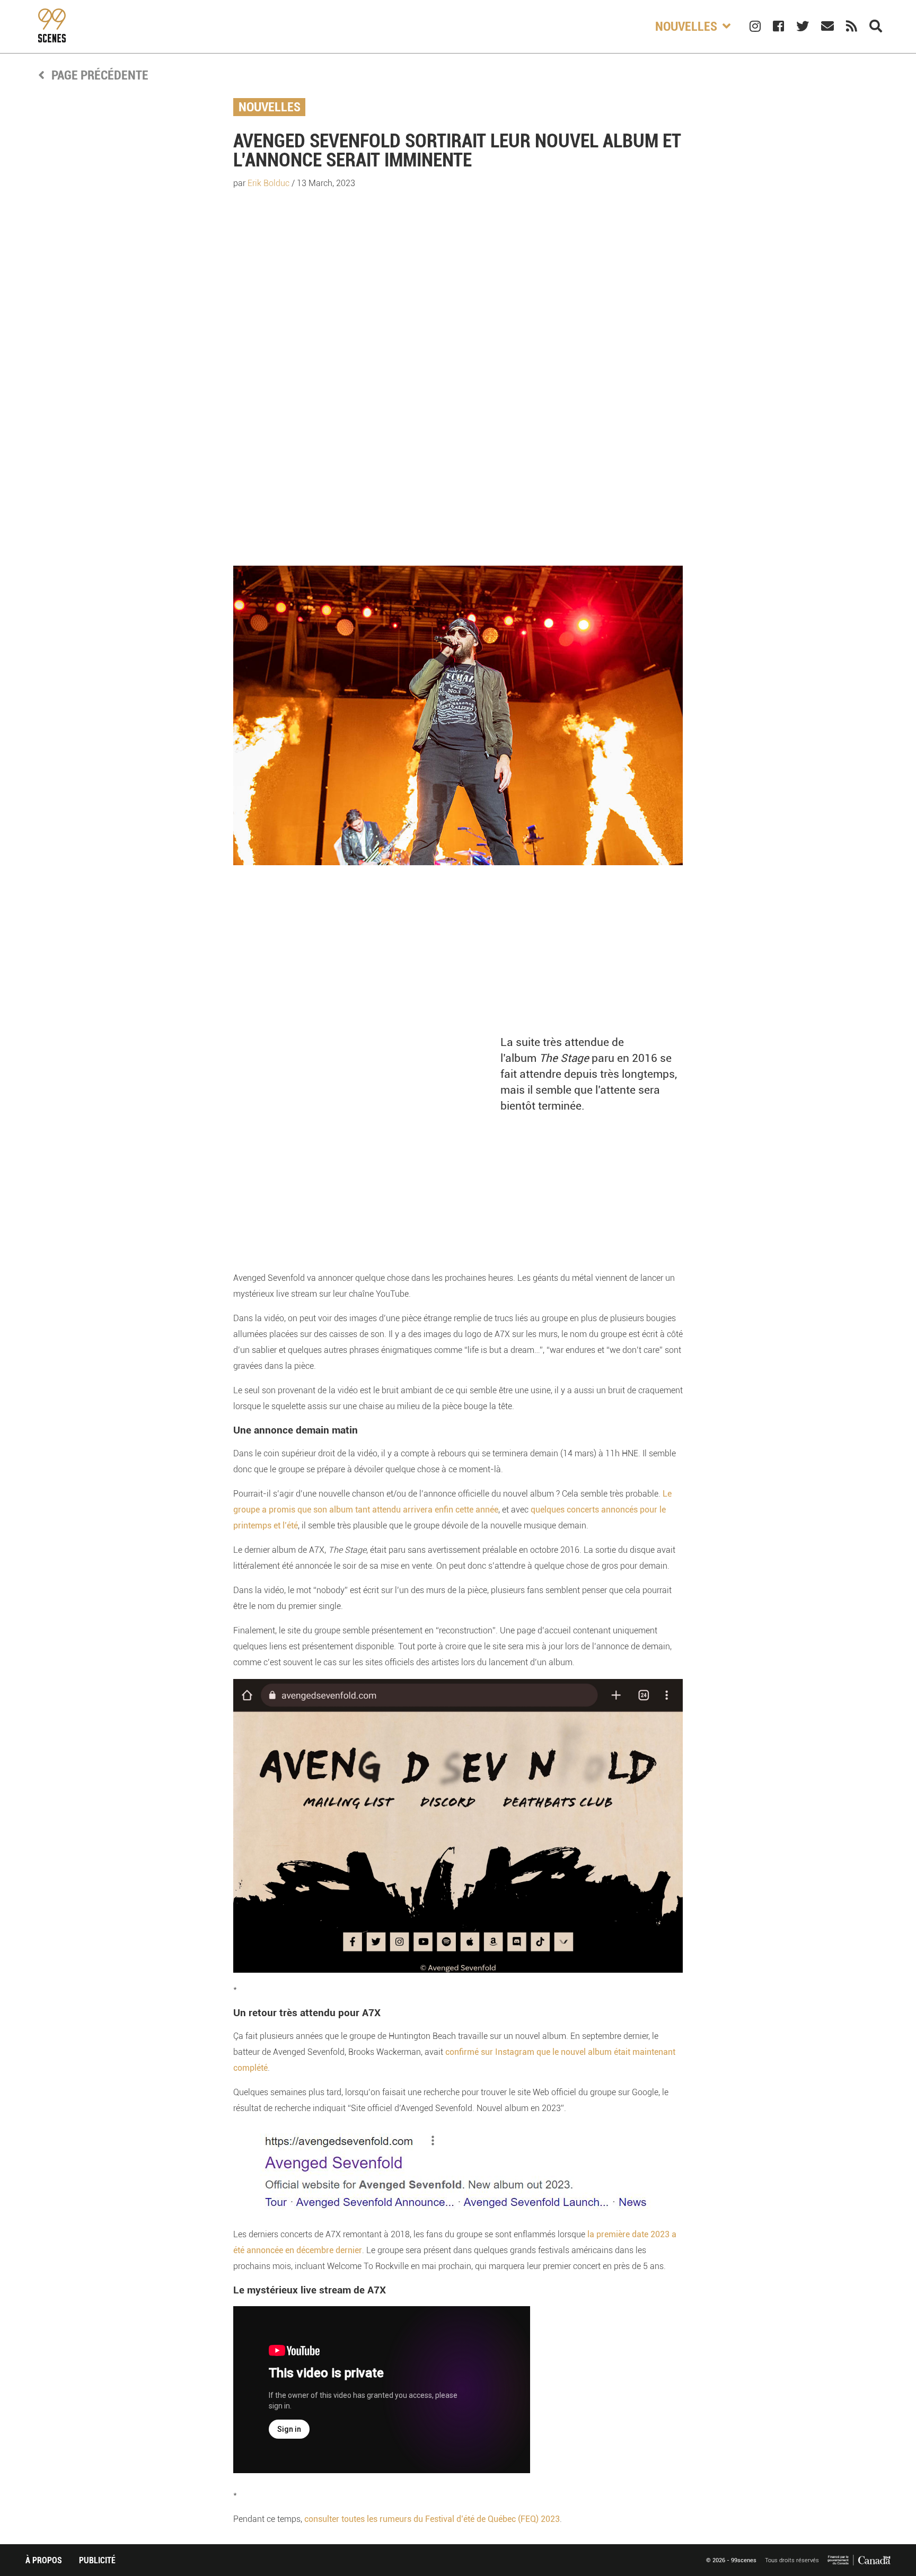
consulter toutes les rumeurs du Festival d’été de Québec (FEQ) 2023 (432, 2519)
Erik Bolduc (268, 183)
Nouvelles (270, 107)
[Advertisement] (458, 381)
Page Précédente (99, 75)
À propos (44, 2560)
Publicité (97, 2560)
